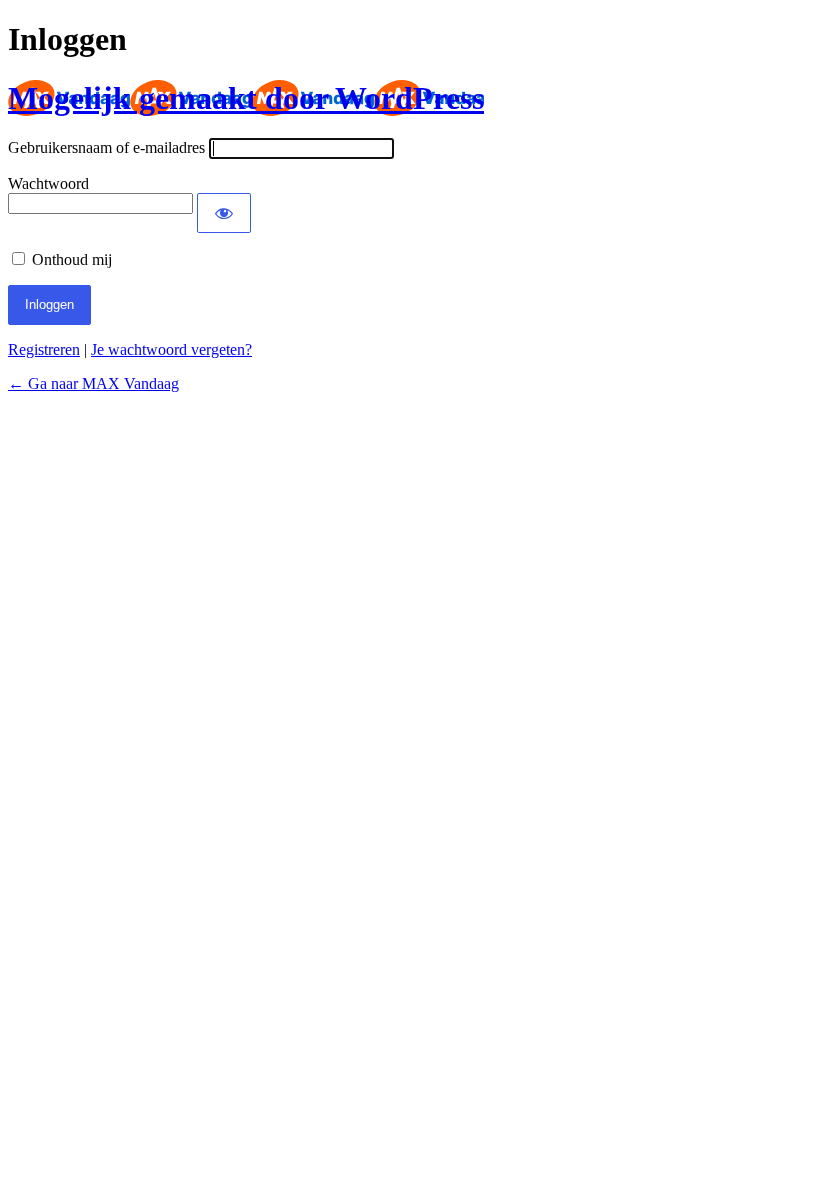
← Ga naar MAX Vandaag (93, 383)
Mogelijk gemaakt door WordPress (246, 98)
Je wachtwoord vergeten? (171, 349)
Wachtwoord (48, 183)
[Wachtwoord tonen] (224, 213)
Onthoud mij (72, 259)
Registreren (44, 349)
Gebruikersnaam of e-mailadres (106, 147)
